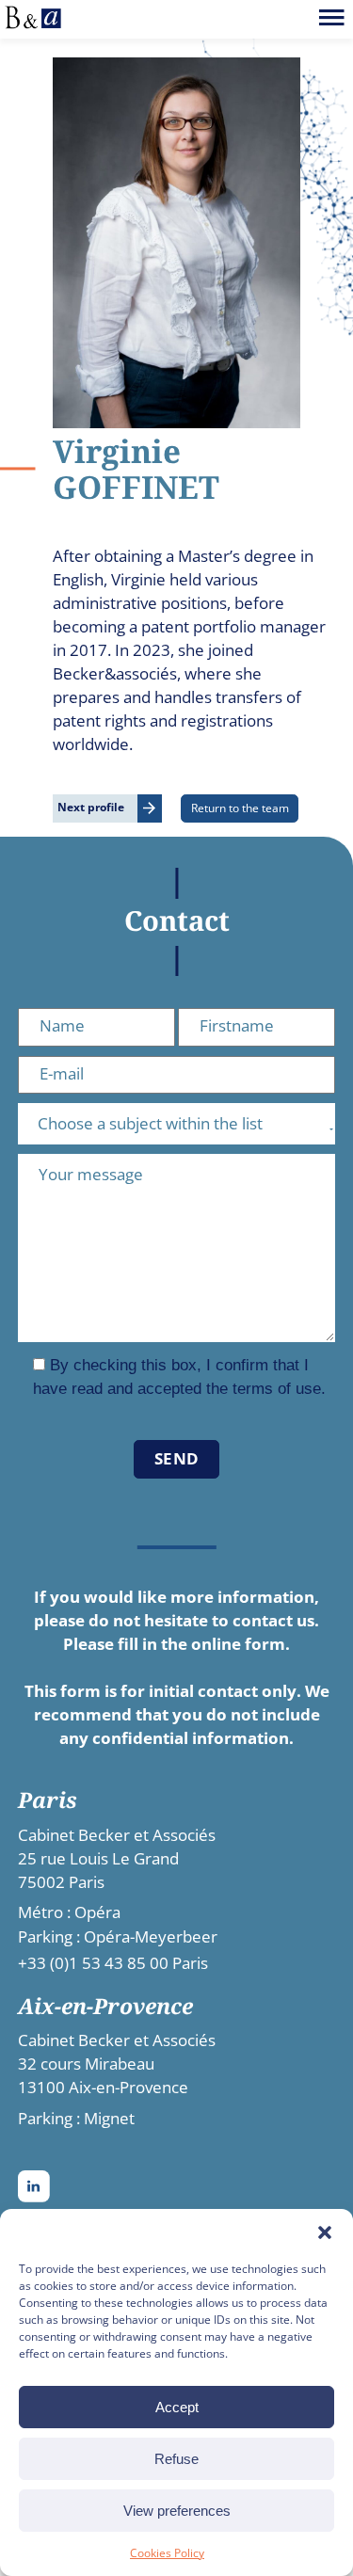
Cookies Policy (167, 2553)
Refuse (176, 2459)
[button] (325, 2232)
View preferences (177, 2511)
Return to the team (240, 808)
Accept (177, 2407)
